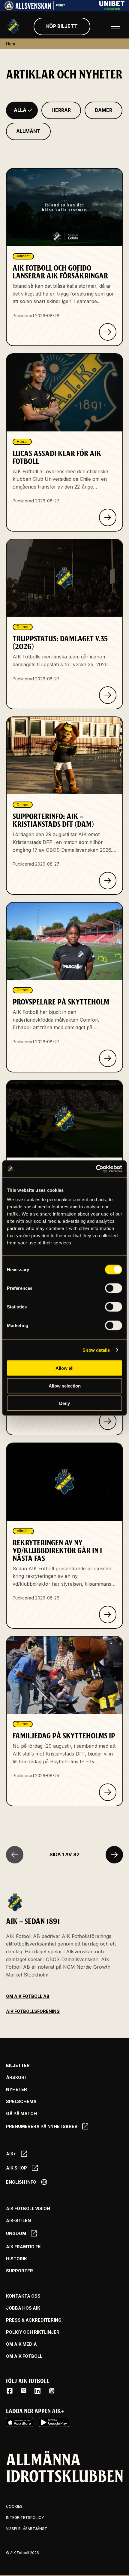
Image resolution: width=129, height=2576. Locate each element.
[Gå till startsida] (13, 26)
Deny (64, 1403)
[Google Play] (54, 2422)
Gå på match (21, 2114)
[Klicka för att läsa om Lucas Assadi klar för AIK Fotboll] (108, 517)
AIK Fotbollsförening (33, 2011)
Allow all (64, 1368)
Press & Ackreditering (34, 2320)
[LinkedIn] (37, 2391)
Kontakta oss (23, 2296)
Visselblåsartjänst (27, 2529)
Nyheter (16, 2090)
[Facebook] (10, 2391)
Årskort (17, 2078)
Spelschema (21, 2102)
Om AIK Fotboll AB (28, 1996)
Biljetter (18, 2065)
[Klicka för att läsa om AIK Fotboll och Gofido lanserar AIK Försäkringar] (108, 332)
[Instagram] (52, 2391)
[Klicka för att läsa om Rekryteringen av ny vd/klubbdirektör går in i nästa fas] (108, 1615)
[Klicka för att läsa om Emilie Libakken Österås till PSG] (108, 1421)
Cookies (14, 2506)
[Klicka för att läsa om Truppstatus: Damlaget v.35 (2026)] (108, 695)
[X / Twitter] (24, 2391)
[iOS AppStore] (19, 2422)
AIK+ (11, 2154)
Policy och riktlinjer (33, 2332)
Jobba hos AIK (23, 2308)
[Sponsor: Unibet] (112, 8)
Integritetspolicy (25, 2518)
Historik (16, 2259)
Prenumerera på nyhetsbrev (42, 2126)
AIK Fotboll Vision (28, 2209)
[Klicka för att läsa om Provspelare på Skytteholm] (108, 1058)
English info (21, 2182)
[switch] (114, 1288)
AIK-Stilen (18, 2221)
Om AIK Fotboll (24, 2356)
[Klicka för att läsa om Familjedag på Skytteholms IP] (108, 1792)
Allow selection (65, 1386)
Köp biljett (62, 26)
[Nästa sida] (114, 1855)
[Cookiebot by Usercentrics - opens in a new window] (96, 1169)
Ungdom (16, 2233)
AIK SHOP (16, 2168)
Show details (96, 1350)
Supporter (19, 2271)
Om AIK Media (21, 2344)
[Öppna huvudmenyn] (115, 26)
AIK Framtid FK (23, 2247)
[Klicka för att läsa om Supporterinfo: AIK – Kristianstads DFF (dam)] (108, 881)
